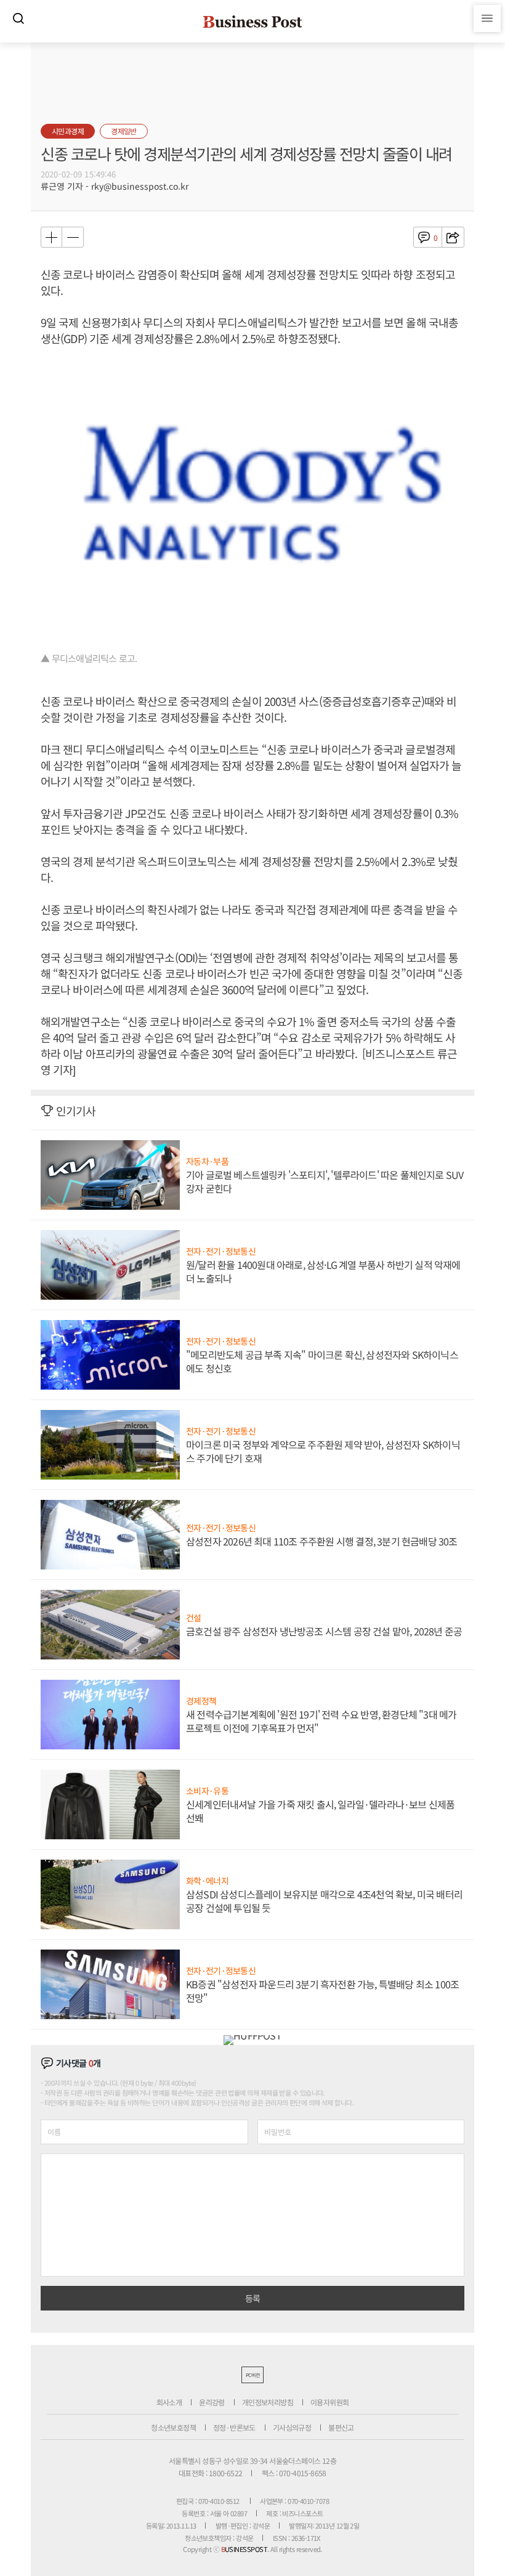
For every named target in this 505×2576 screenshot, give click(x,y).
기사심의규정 (292, 2427)
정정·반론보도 (234, 2427)
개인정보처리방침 (268, 2402)
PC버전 (252, 2375)
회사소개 (169, 2402)
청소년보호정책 (173, 2427)
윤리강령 (212, 2402)
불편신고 (341, 2427)
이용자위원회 (329, 2402)
